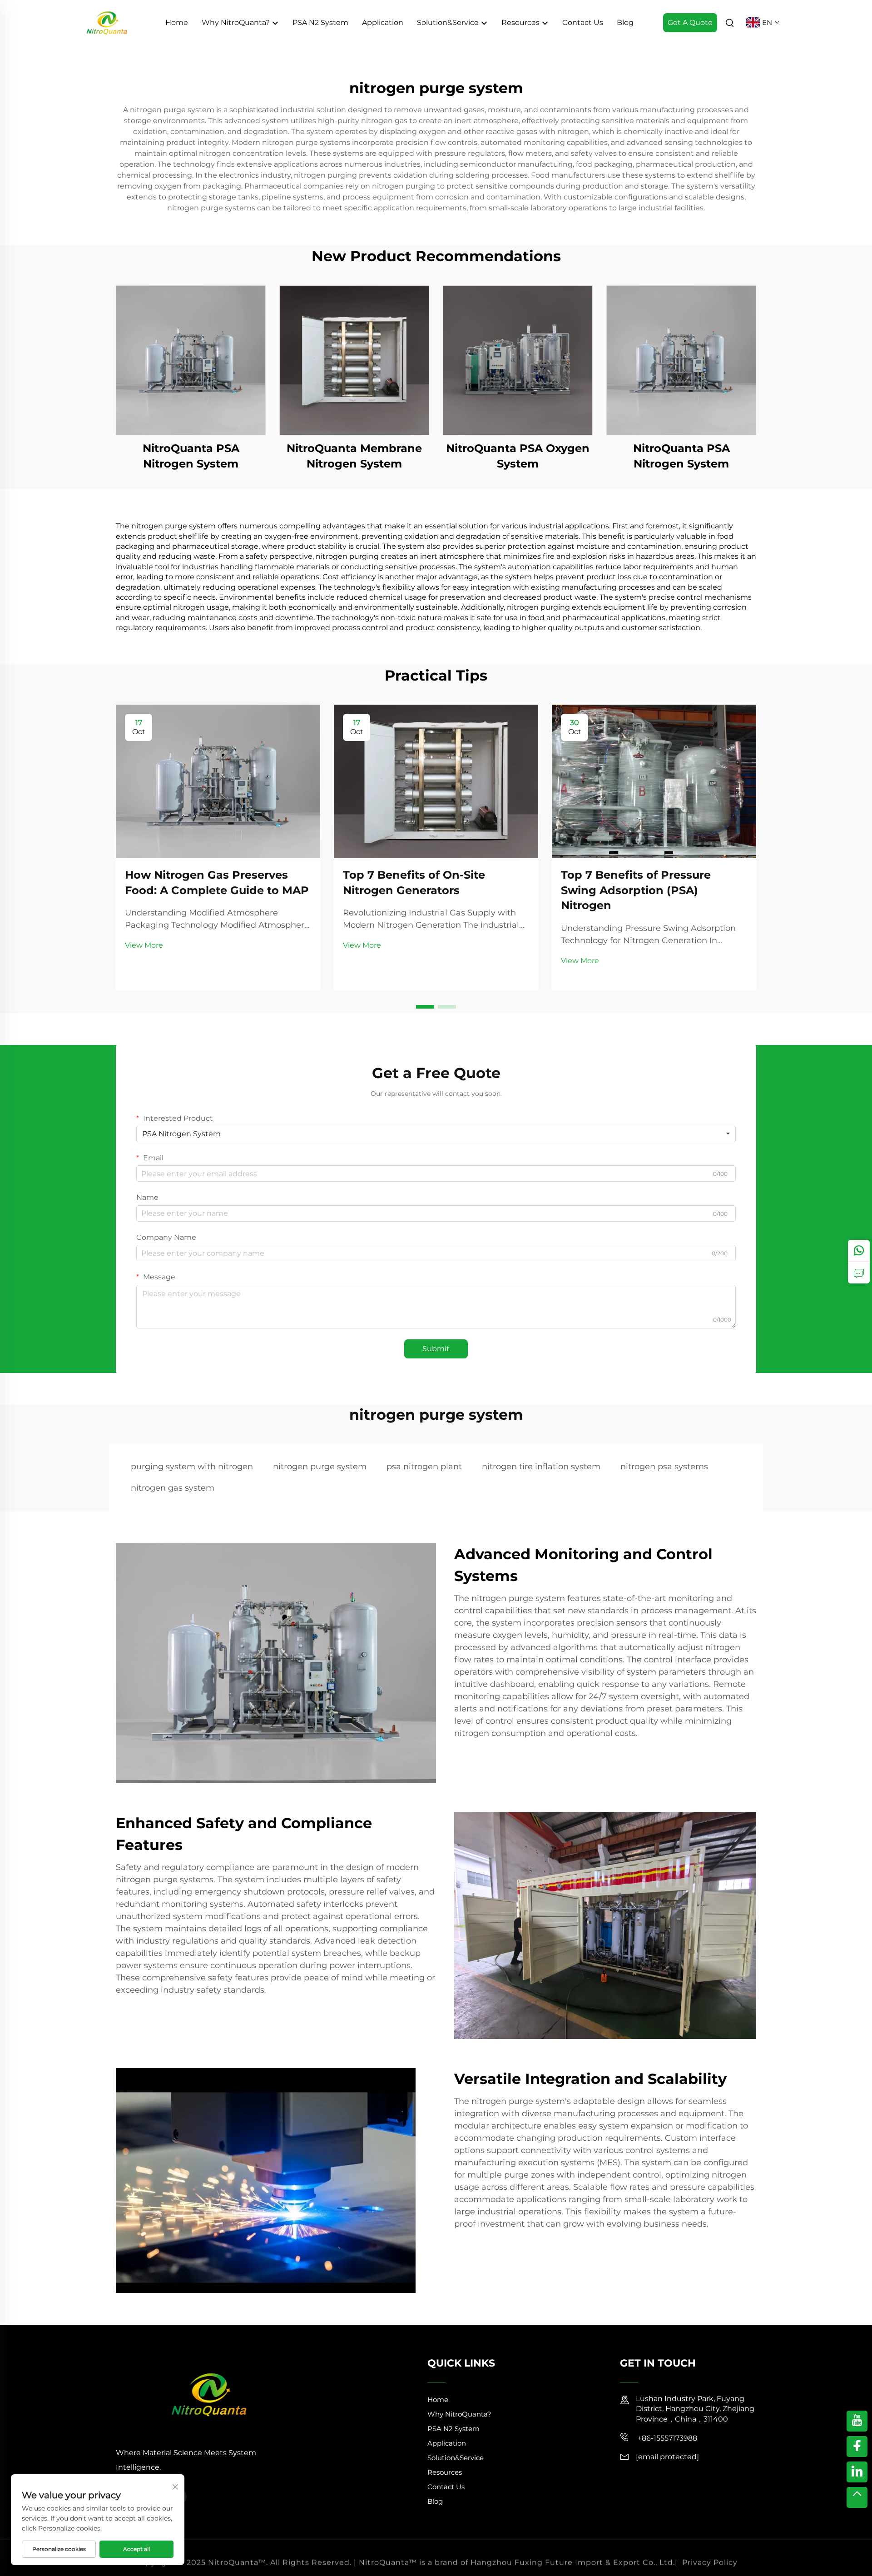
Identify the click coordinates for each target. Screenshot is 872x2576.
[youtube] (857, 2421)
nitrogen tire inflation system (541, 1467)
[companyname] (107, 22)
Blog (625, 22)
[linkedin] (857, 2472)
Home (177, 22)
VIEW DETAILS (191, 360)
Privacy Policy (710, 2558)
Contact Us (583, 22)
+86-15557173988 (666, 2438)
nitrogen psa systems (664, 1467)
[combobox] (436, 1134)
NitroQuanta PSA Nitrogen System (191, 456)
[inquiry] (859, 1273)
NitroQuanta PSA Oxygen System (518, 456)
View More (144, 945)
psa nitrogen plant (424, 1467)
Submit (436, 1349)
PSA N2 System (320, 22)
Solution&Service (449, 22)
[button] (425, 1007)
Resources (521, 22)
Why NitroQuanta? (237, 22)
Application (383, 22)
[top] (857, 2497)
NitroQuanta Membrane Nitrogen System (354, 456)
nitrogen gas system (173, 1488)
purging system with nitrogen (192, 1467)
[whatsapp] (859, 1251)
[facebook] (857, 2447)
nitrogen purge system (320, 1467)
